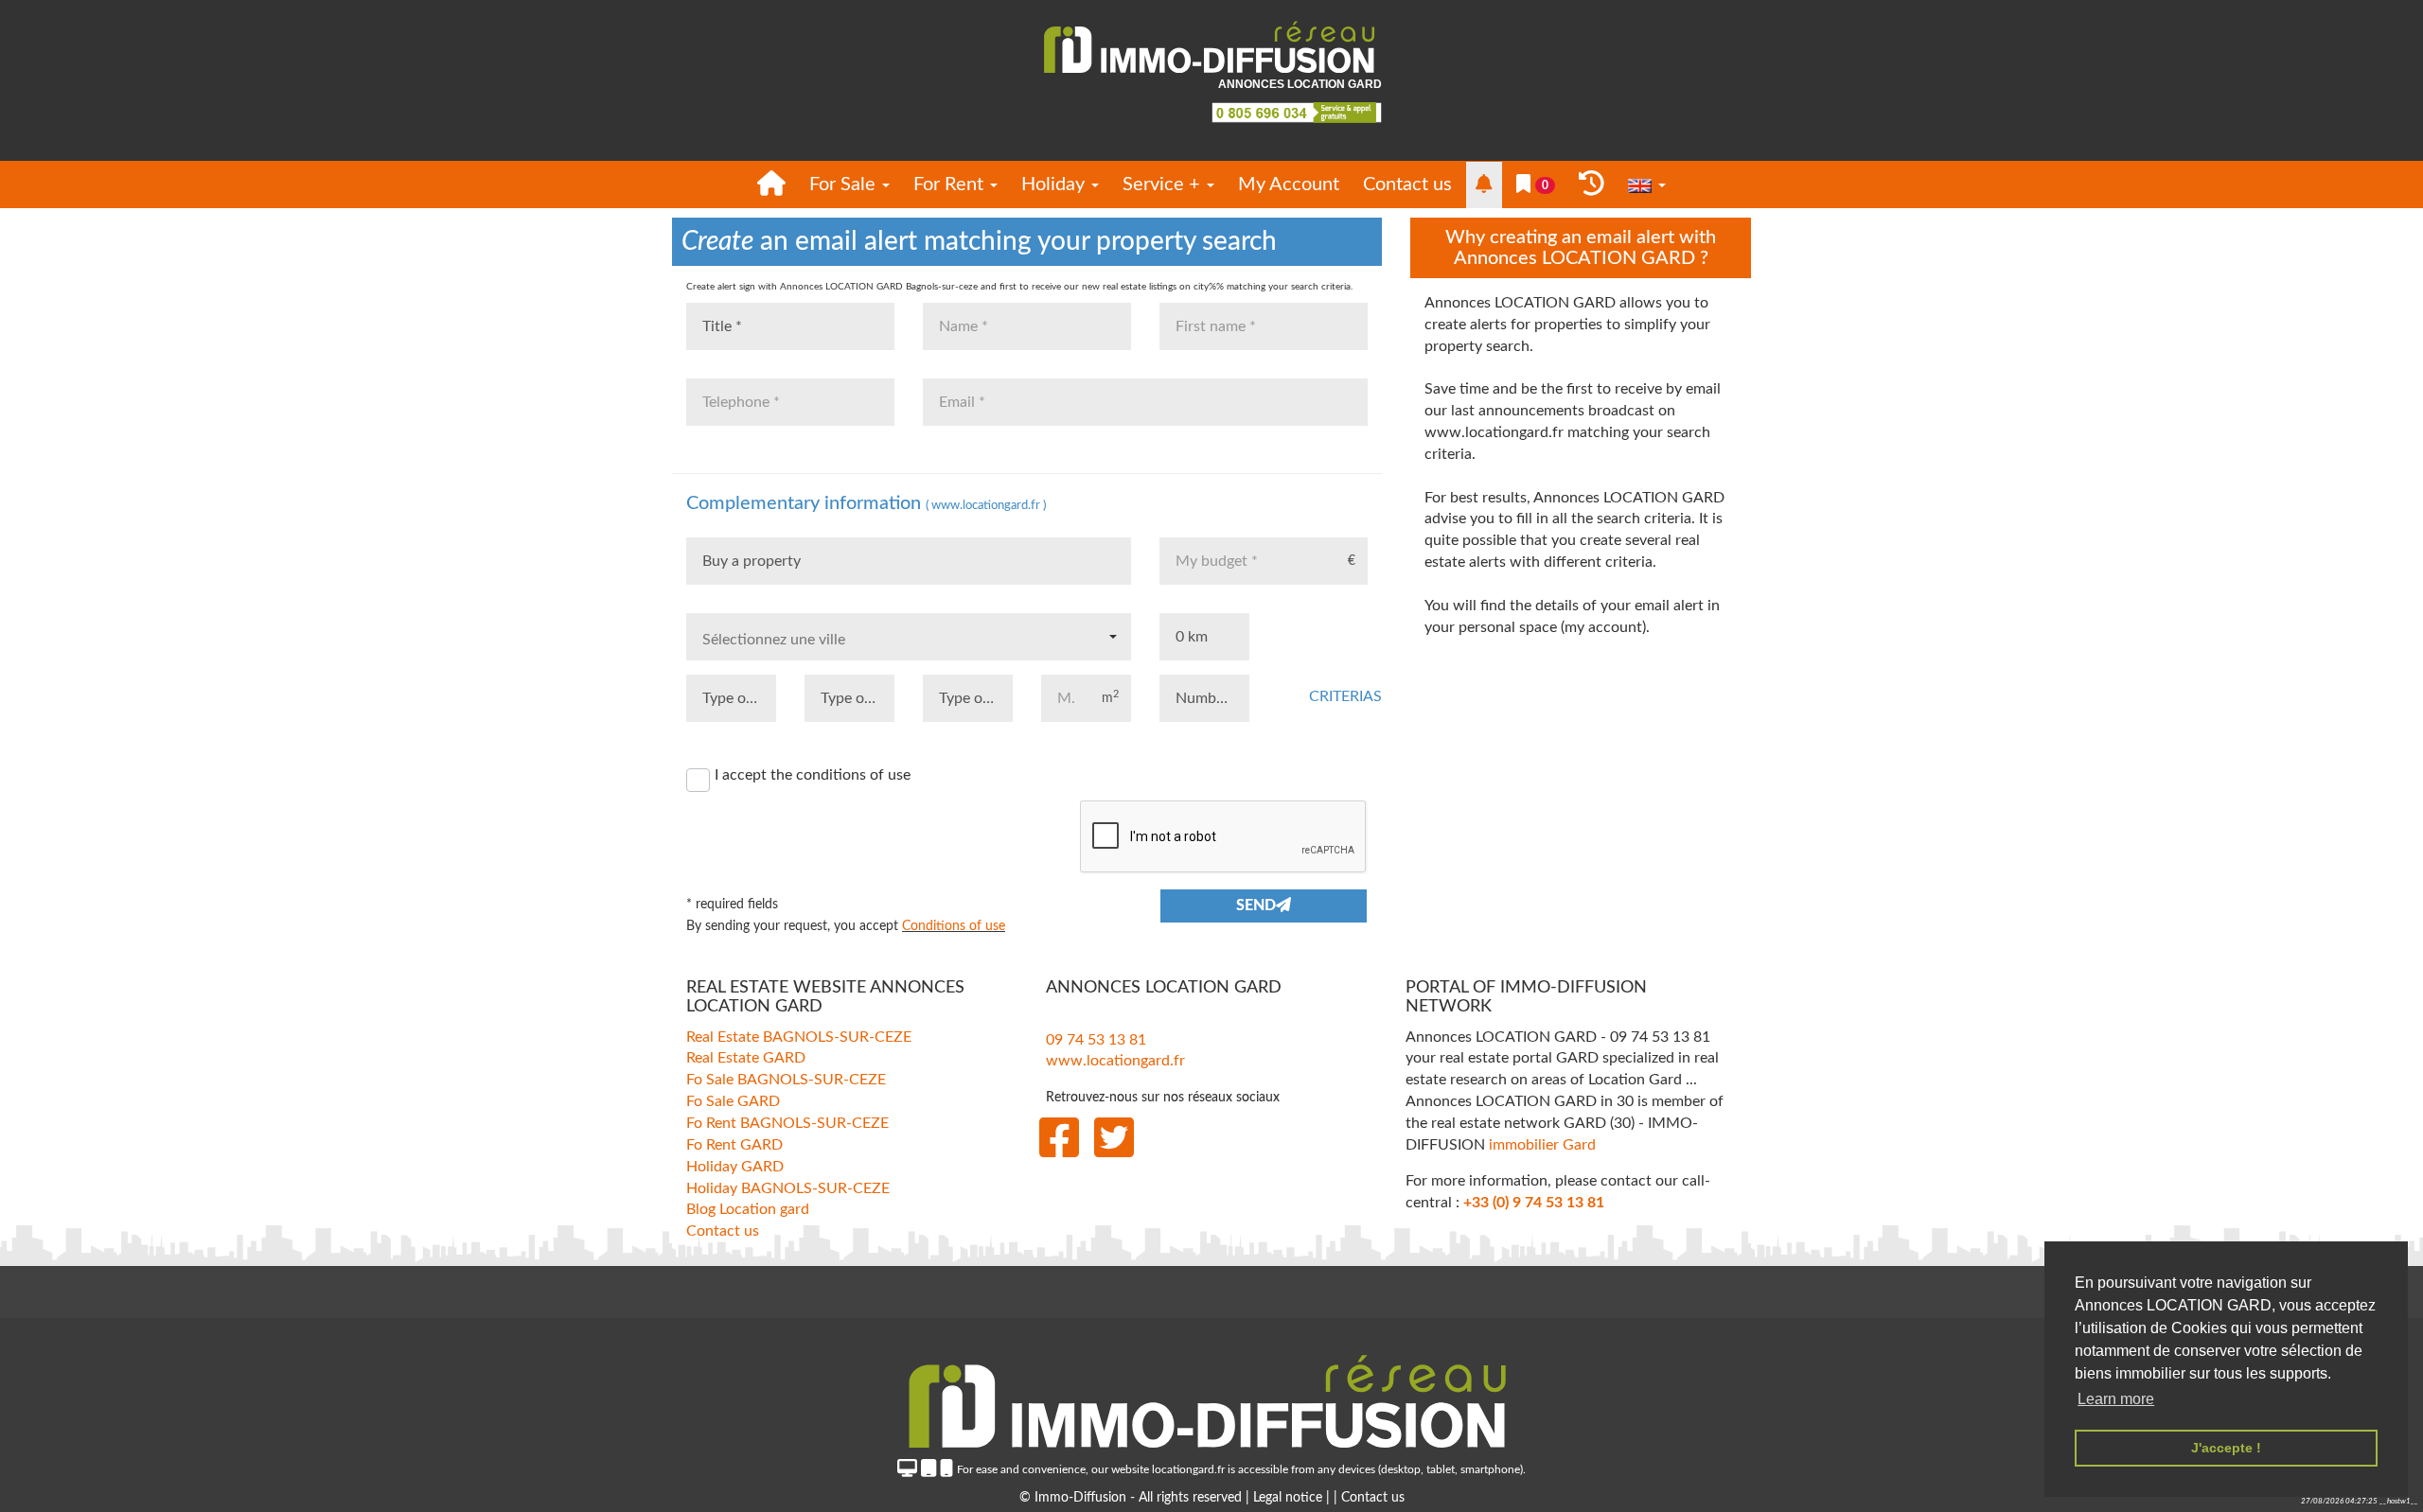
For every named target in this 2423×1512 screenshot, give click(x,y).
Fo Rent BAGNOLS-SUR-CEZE (787, 1123)
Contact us (1407, 185)
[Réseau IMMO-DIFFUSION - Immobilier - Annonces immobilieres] (1211, 1396)
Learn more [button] (2116, 1399)
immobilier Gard (1542, 1144)
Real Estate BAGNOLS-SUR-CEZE (799, 1036)
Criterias (1336, 696)
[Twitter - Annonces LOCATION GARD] (1114, 1138)
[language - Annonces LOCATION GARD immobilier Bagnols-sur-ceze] (1647, 185)
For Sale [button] (845, 185)
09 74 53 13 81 (1096, 1039)
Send (1256, 905)
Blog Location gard (748, 1209)
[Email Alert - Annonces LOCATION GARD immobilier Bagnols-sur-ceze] (1484, 185)
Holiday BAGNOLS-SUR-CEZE (788, 1187)
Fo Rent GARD (734, 1144)
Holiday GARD (735, 1166)
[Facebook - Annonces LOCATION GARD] (1059, 1138)
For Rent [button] (951, 185)
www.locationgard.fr (1115, 1061)
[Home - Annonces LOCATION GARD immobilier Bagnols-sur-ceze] (771, 185)
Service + (1164, 185)
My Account (1289, 185)
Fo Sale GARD (733, 1101)
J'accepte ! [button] (2226, 1448)
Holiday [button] (1055, 185)
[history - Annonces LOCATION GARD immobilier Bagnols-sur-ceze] (1592, 185)
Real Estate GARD (746, 1058)
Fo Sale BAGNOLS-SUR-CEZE (786, 1080)
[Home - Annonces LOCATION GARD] (1211, 48)
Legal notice (1290, 1498)
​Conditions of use (954, 926)
